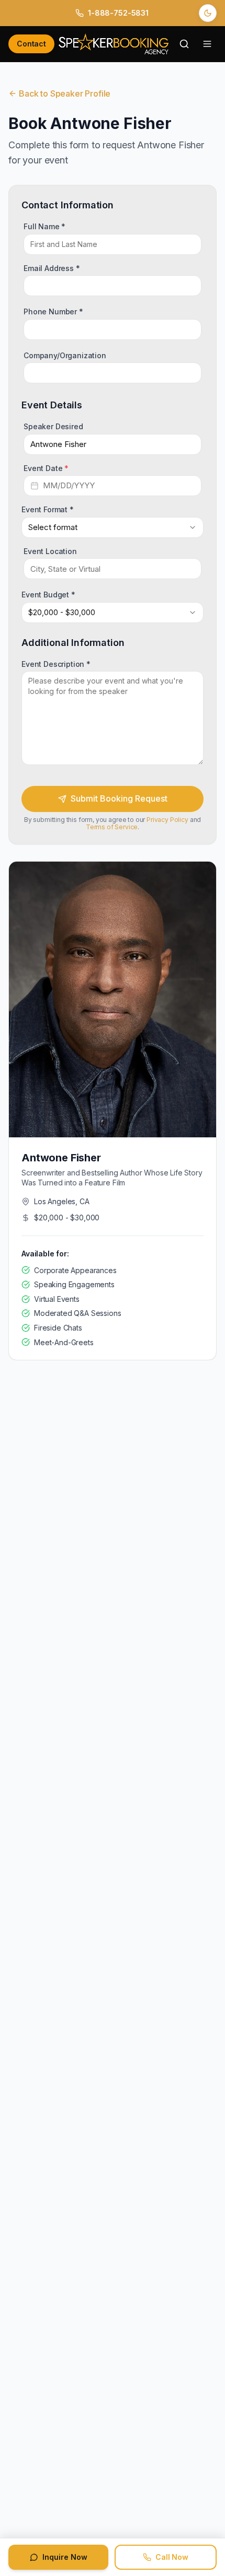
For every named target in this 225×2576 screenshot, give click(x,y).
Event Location (50, 551)
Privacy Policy (167, 820)
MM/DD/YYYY (69, 485)
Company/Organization (65, 355)
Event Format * (48, 509)
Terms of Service (112, 827)
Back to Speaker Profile (65, 93)
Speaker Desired (53, 426)
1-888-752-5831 (118, 13)
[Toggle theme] (208, 13)
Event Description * (56, 663)
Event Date (46, 468)
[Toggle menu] (207, 44)
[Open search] (184, 44)
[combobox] (113, 527)
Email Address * (52, 268)
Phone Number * (53, 311)
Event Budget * (48, 595)
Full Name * (44, 226)
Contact (31, 44)
